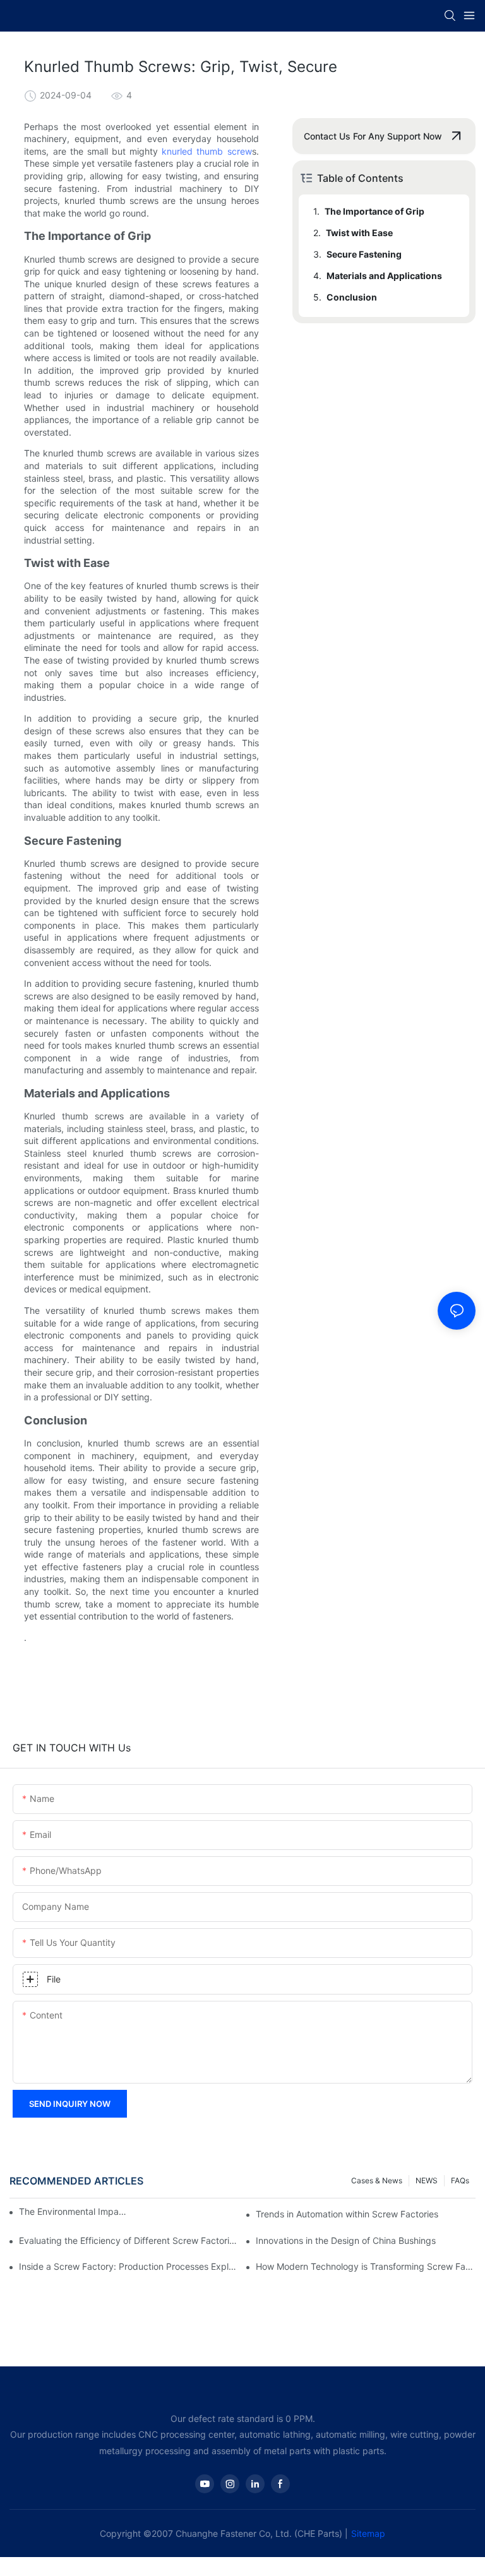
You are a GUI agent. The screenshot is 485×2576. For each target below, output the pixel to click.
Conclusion (352, 297)
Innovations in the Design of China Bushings (346, 2240)
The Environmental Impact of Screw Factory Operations (74, 2211)
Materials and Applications (384, 276)
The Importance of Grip (374, 211)
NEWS (427, 2180)
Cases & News (377, 2180)
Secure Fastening (364, 254)
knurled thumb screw (207, 151)
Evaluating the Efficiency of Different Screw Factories (129, 2240)
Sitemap (368, 2533)
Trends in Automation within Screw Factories (347, 2214)
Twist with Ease (359, 233)
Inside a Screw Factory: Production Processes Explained (129, 2266)
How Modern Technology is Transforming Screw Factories (366, 2266)
